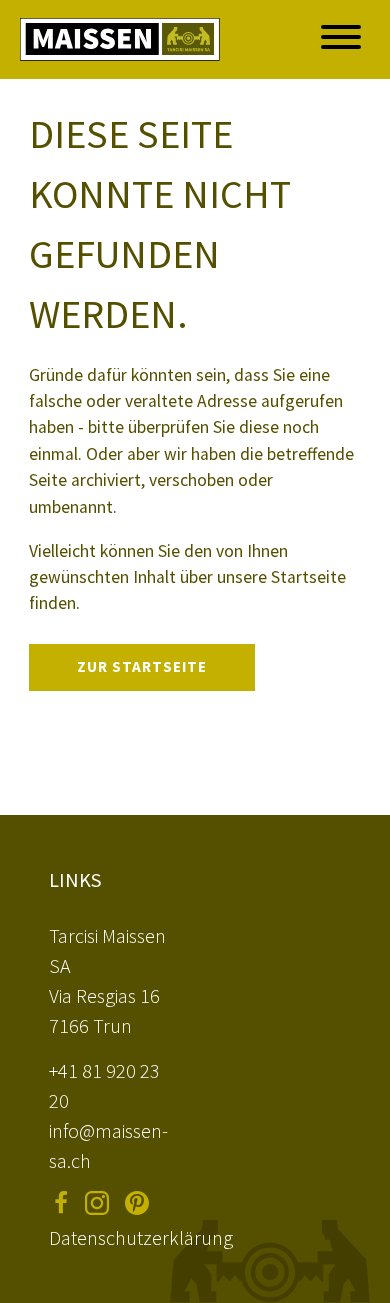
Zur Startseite (142, 666)
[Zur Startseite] (120, 39)
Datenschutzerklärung (141, 1237)
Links (75, 879)
